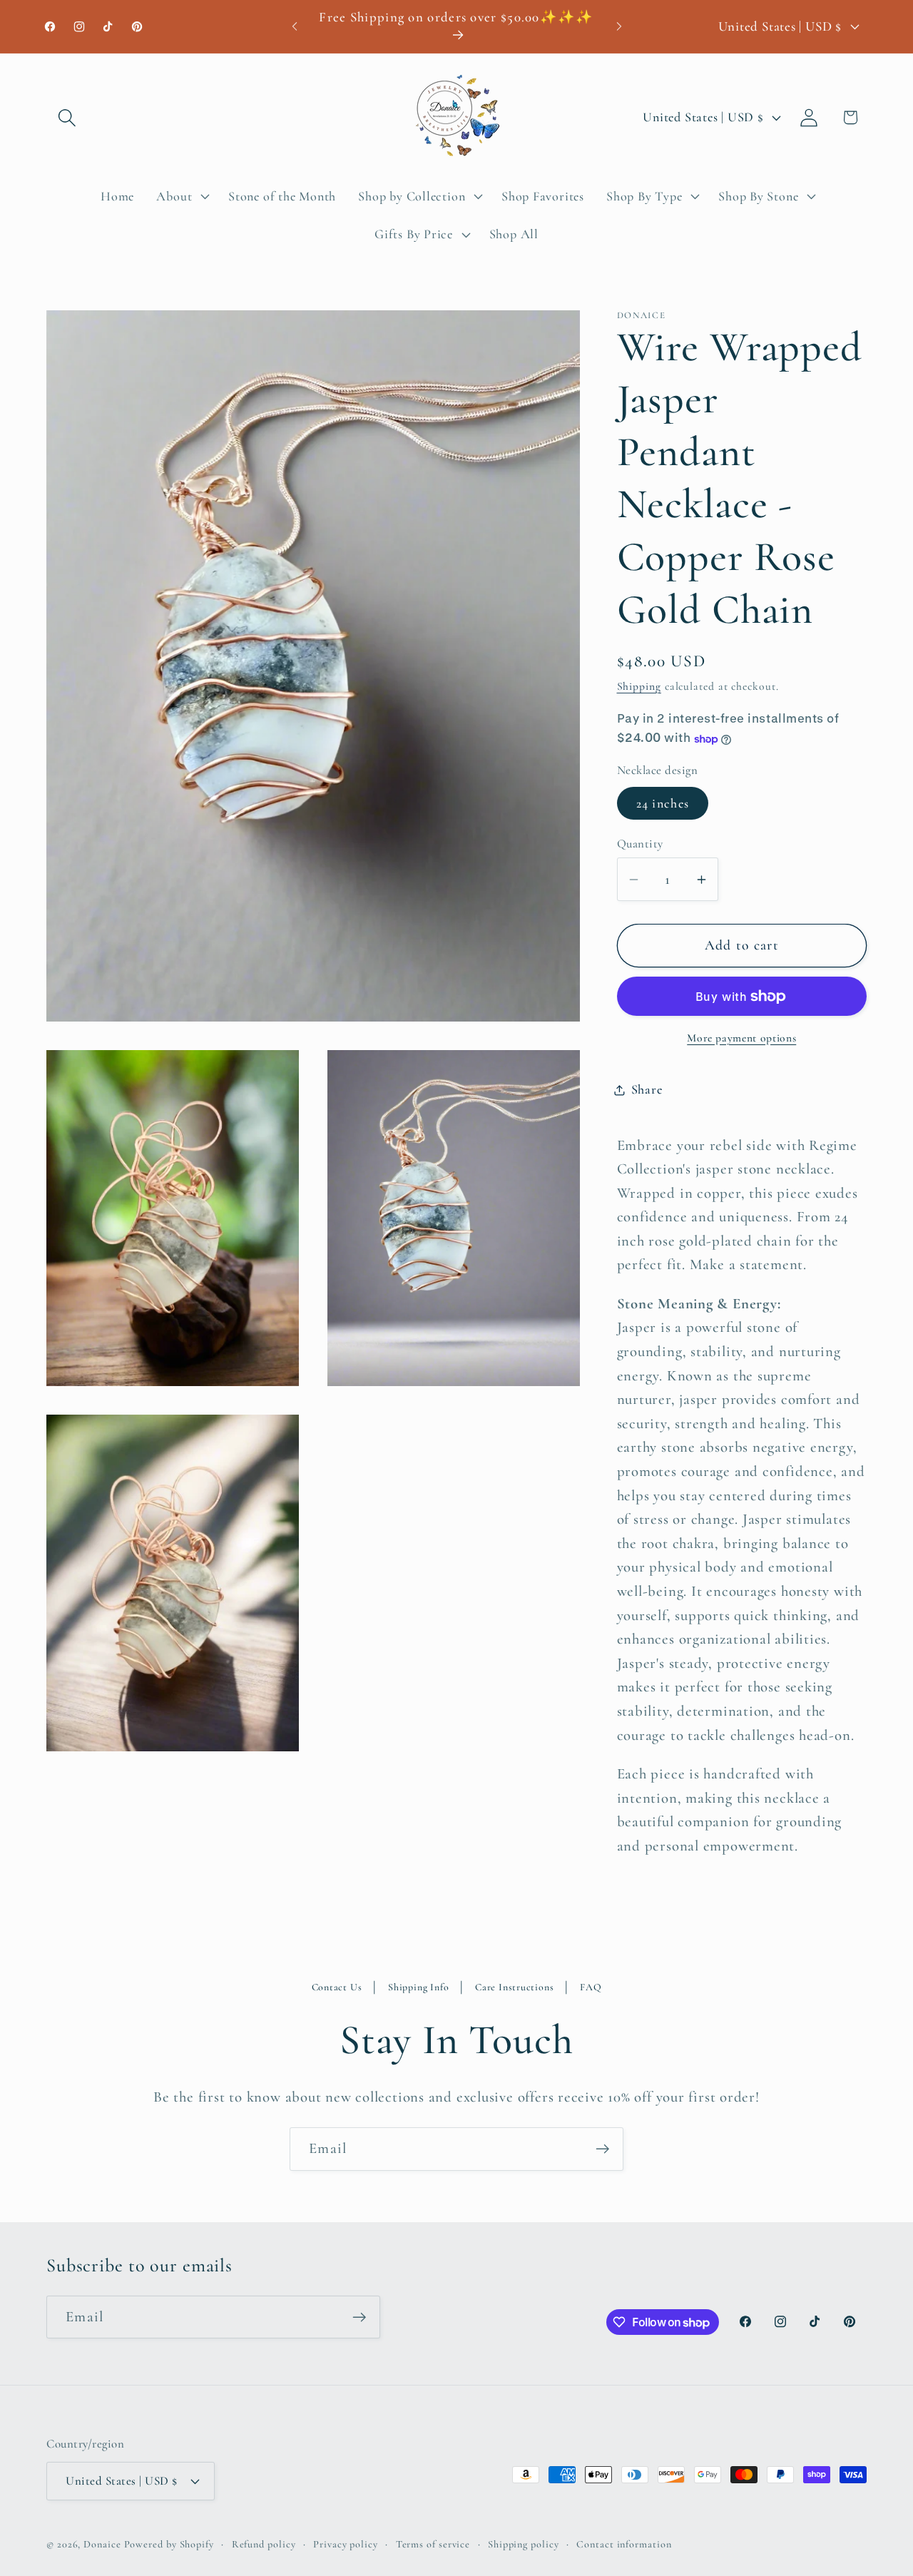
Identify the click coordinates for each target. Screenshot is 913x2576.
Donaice (103, 2544)
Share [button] (647, 1089)
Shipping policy (524, 2544)
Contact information (624, 2544)
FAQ (591, 1987)
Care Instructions (514, 1987)
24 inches (663, 803)
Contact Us (337, 1987)
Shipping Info (418, 1987)
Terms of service (433, 2544)
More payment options (741, 1038)
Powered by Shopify (169, 2544)
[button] (67, 117)
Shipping (639, 686)
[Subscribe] (602, 2149)
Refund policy (264, 2544)
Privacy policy (346, 2544)
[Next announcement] (619, 26)
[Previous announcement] (295, 26)
